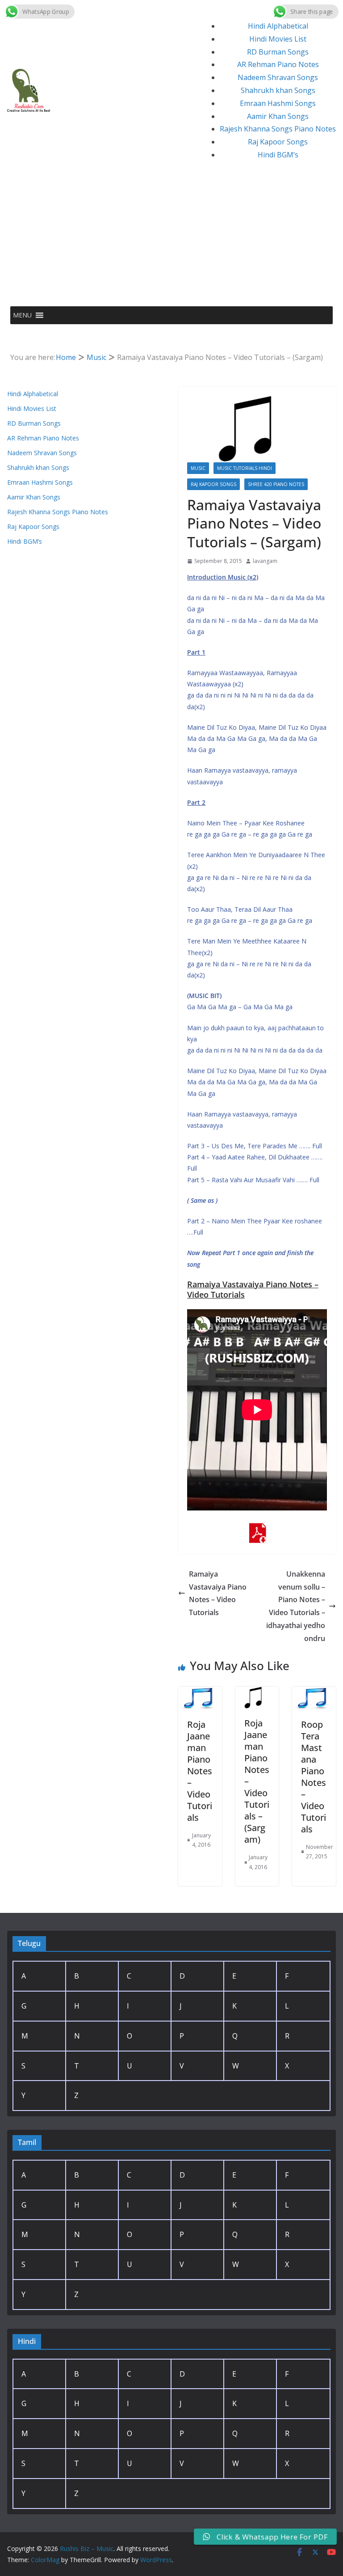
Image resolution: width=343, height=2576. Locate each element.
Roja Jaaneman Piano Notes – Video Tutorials (200, 1771)
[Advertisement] (171, 239)
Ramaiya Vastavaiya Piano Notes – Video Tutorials (218, 1593)
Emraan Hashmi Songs (278, 103)
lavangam (265, 561)
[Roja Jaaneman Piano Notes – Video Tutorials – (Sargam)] (257, 1693)
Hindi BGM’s (278, 155)
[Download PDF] (257, 1529)
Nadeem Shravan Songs (278, 77)
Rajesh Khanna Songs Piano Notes (278, 129)
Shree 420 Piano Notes (276, 484)
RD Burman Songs (278, 52)
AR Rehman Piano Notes (278, 64)
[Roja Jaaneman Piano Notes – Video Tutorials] (200, 1693)
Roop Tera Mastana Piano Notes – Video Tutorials (314, 1777)
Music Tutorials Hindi (245, 468)
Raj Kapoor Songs (278, 142)
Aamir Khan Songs (278, 116)
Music (198, 468)
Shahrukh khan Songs (278, 90)
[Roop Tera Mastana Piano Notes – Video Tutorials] (314, 1693)
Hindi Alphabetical (278, 26)
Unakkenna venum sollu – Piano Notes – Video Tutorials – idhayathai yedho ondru (296, 1606)
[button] (22, 315)
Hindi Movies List (278, 39)
